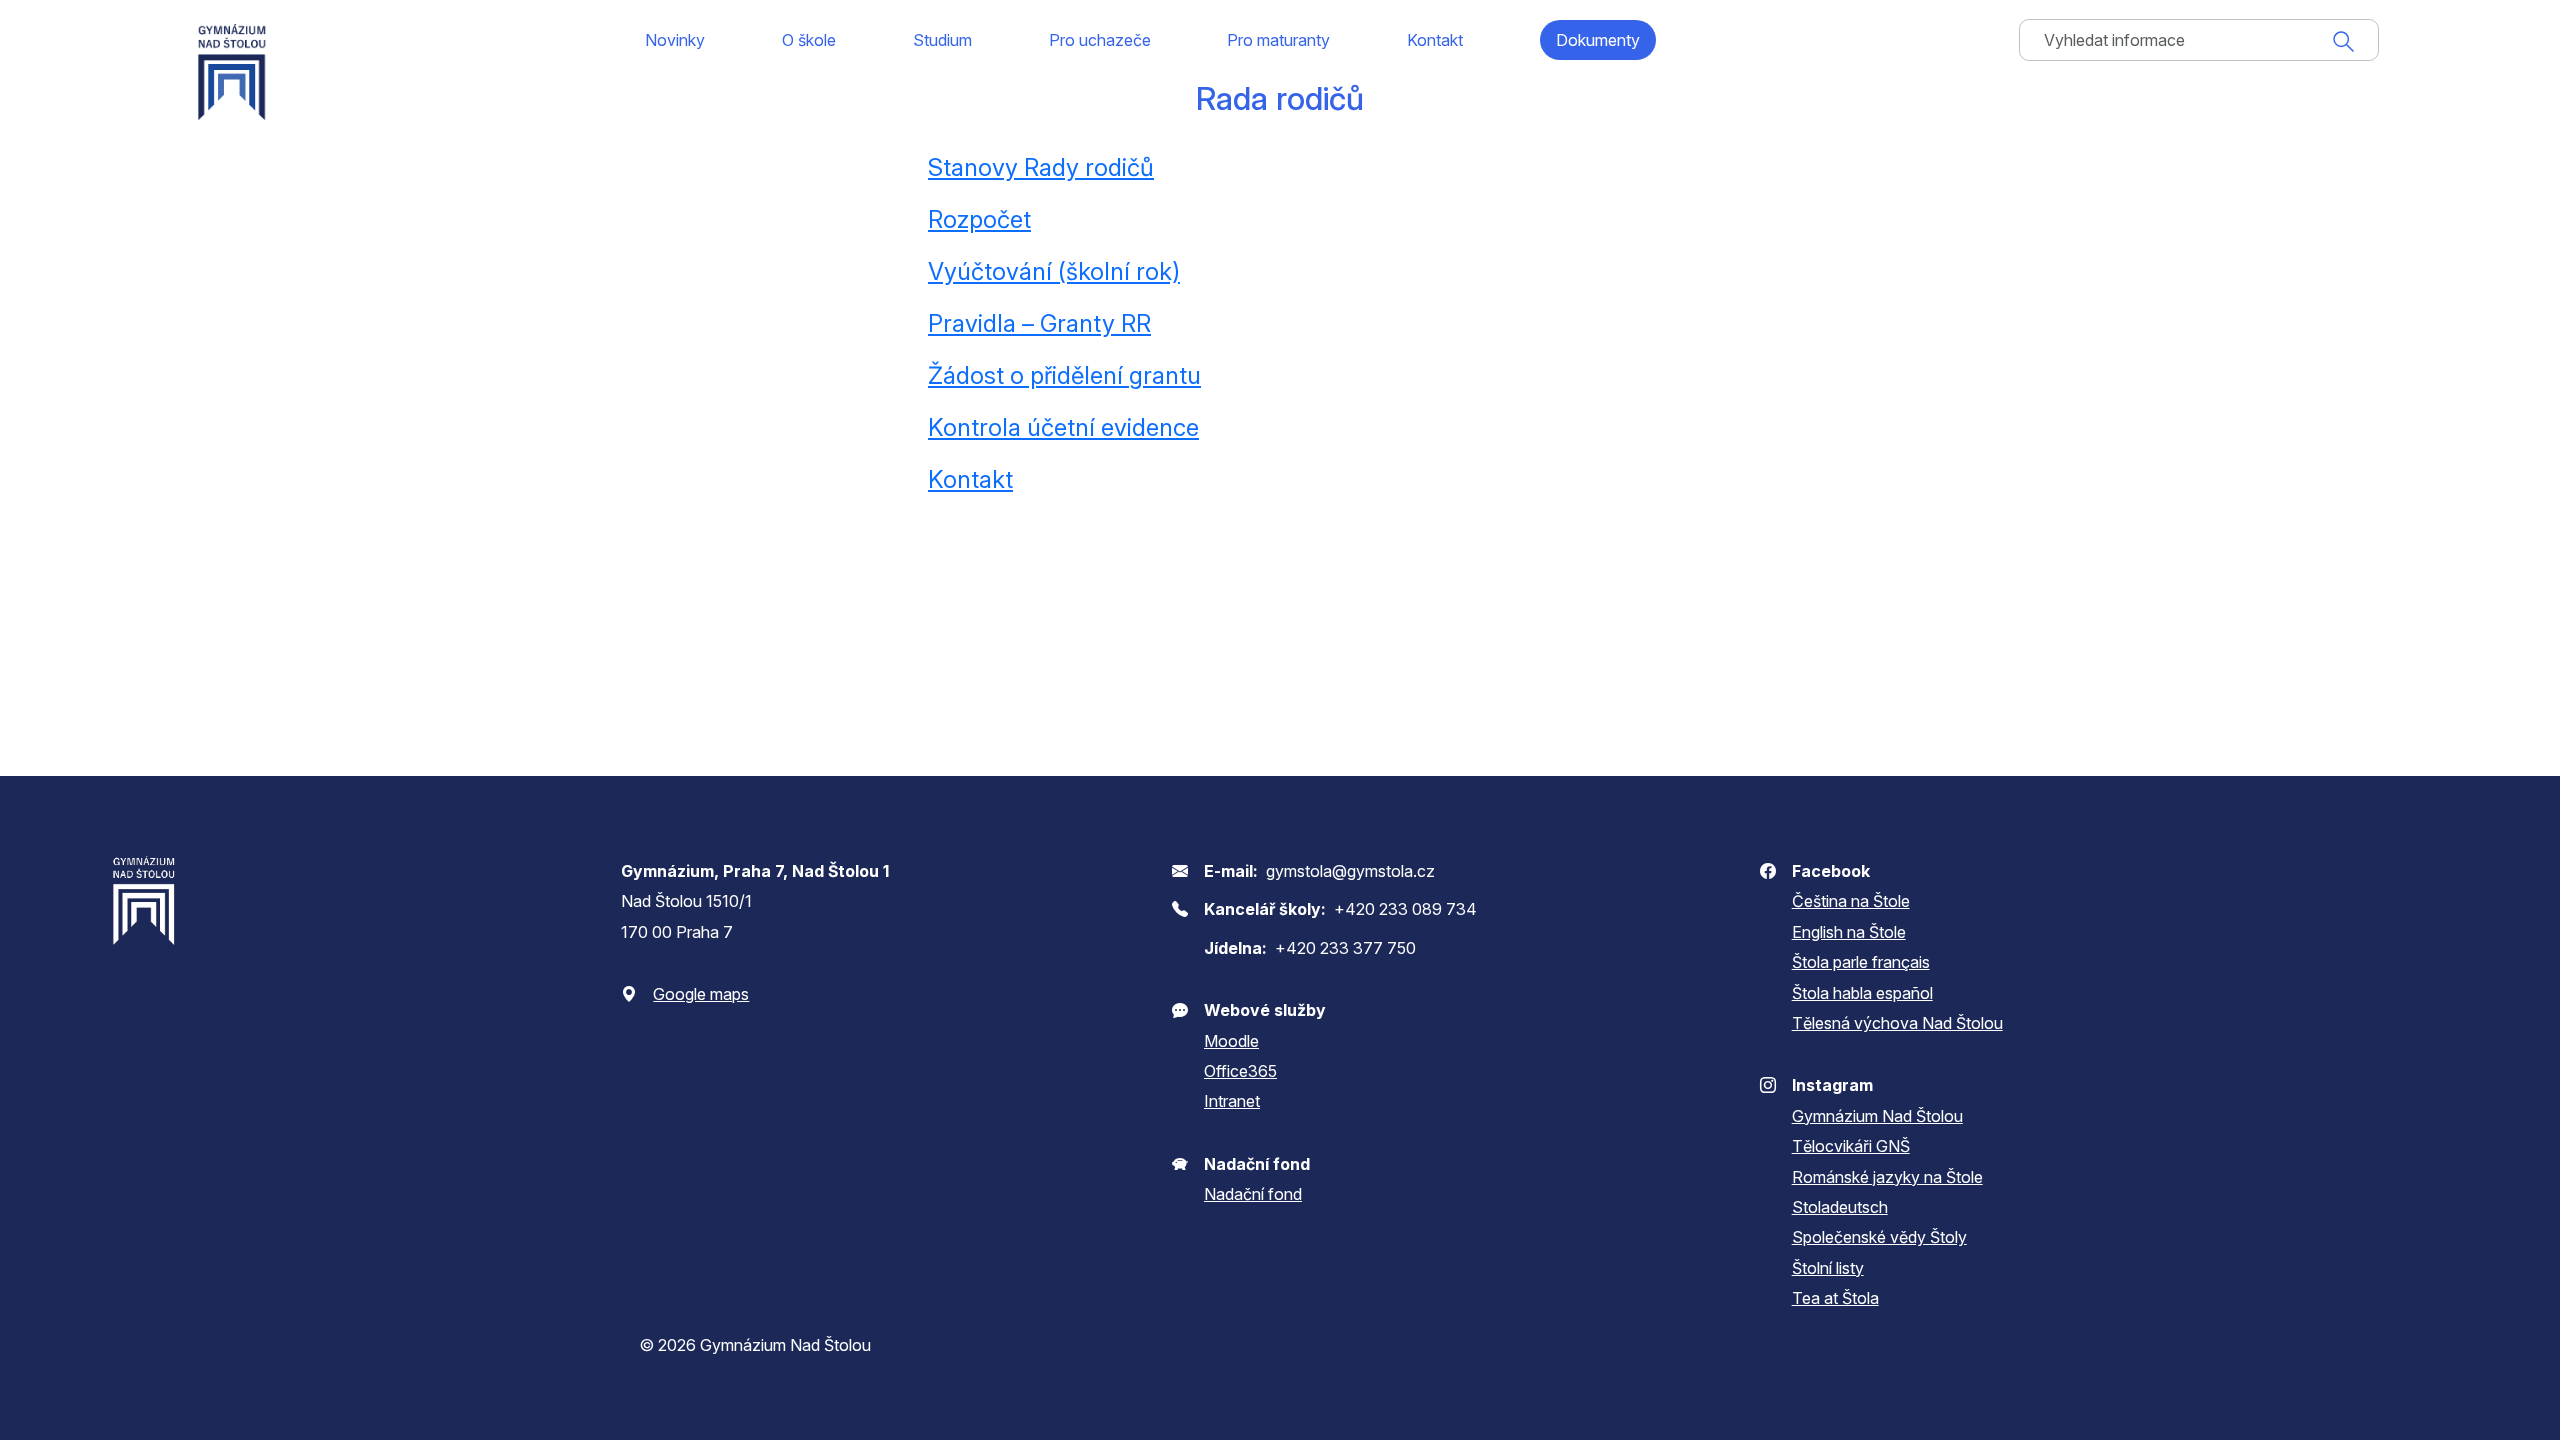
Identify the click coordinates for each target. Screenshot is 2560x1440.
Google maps (701, 994)
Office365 (1240, 1071)
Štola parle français (1861, 962)
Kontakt (1435, 40)
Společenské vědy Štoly (1879, 1237)
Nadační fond (1253, 1194)
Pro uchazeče (1100, 40)
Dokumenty (1598, 40)
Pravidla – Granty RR (1039, 323)
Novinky (675, 40)
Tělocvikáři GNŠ (1851, 1146)
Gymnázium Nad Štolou (1877, 1116)
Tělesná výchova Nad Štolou (1897, 1023)
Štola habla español (1862, 993)
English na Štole (1849, 932)
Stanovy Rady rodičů (1041, 167)
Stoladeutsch (1840, 1207)
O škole (809, 40)
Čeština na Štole (1851, 901)
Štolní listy (1828, 1268)
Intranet (1232, 1101)
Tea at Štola (1835, 1298)
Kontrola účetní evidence (1063, 427)
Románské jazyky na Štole (1887, 1177)
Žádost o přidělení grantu (1064, 375)
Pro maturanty (1278, 40)
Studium (942, 40)
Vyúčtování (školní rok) (1054, 271)
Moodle (1231, 1041)
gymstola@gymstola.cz (1350, 871)
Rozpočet (979, 219)
